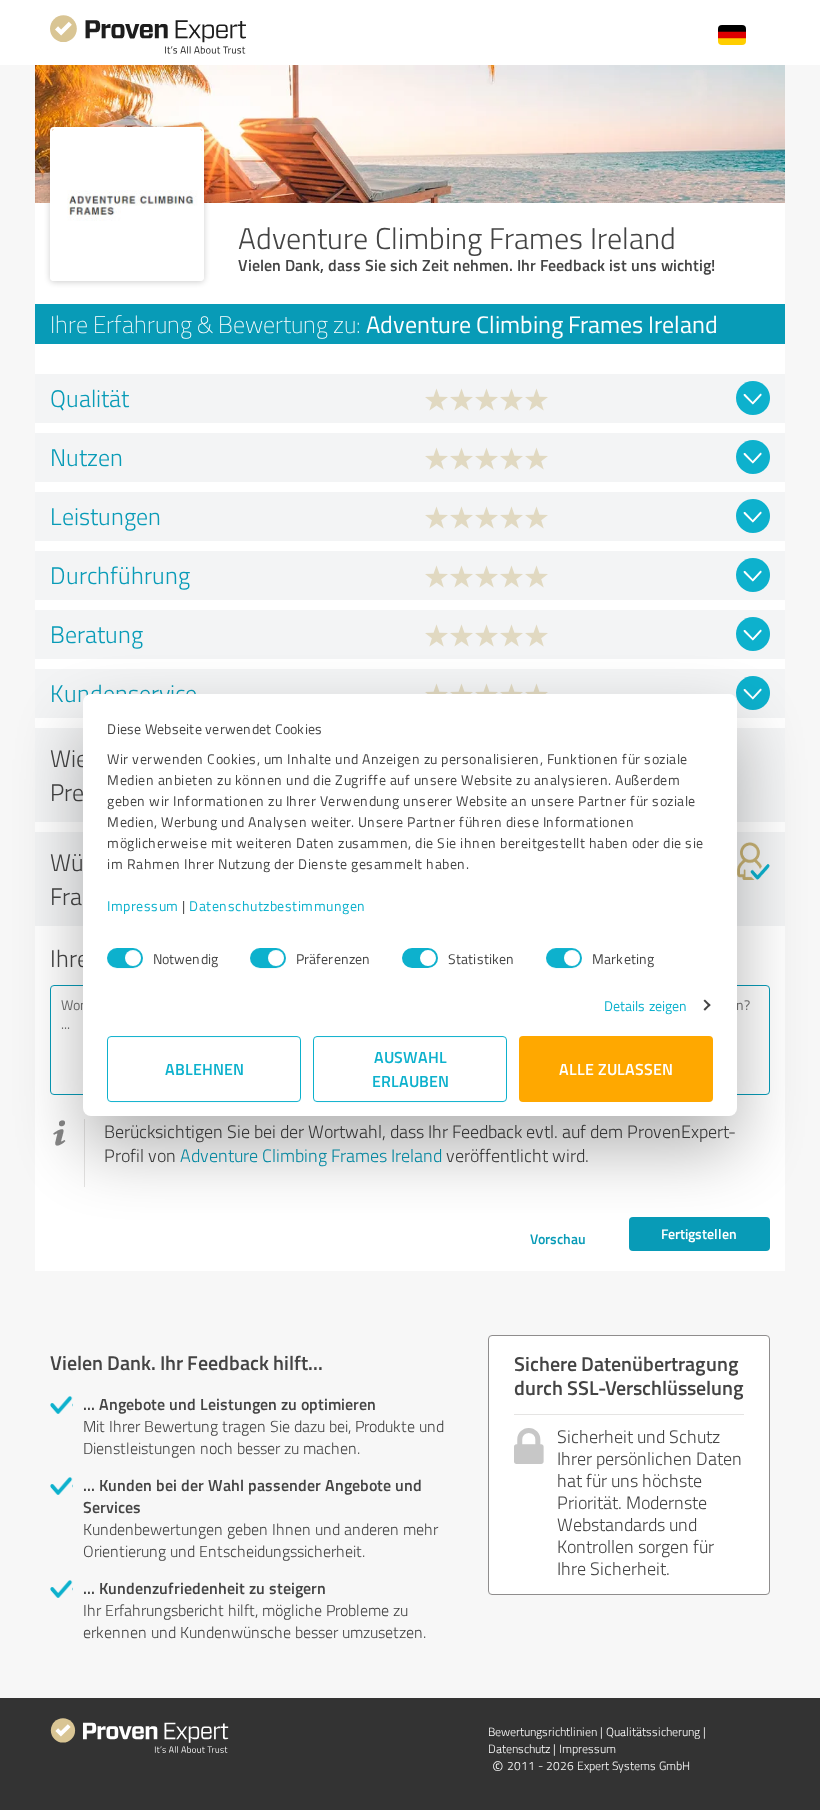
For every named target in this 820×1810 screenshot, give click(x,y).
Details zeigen (645, 1005)
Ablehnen (204, 1068)
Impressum (143, 905)
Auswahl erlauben (410, 1068)
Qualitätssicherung (653, 1731)
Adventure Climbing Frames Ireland (311, 1155)
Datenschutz (519, 1748)
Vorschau (558, 1238)
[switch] (268, 958)
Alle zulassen (616, 1068)
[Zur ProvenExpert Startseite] (148, 51)
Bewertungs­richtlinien (542, 1731)
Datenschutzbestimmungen (277, 905)
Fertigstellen (699, 1233)
